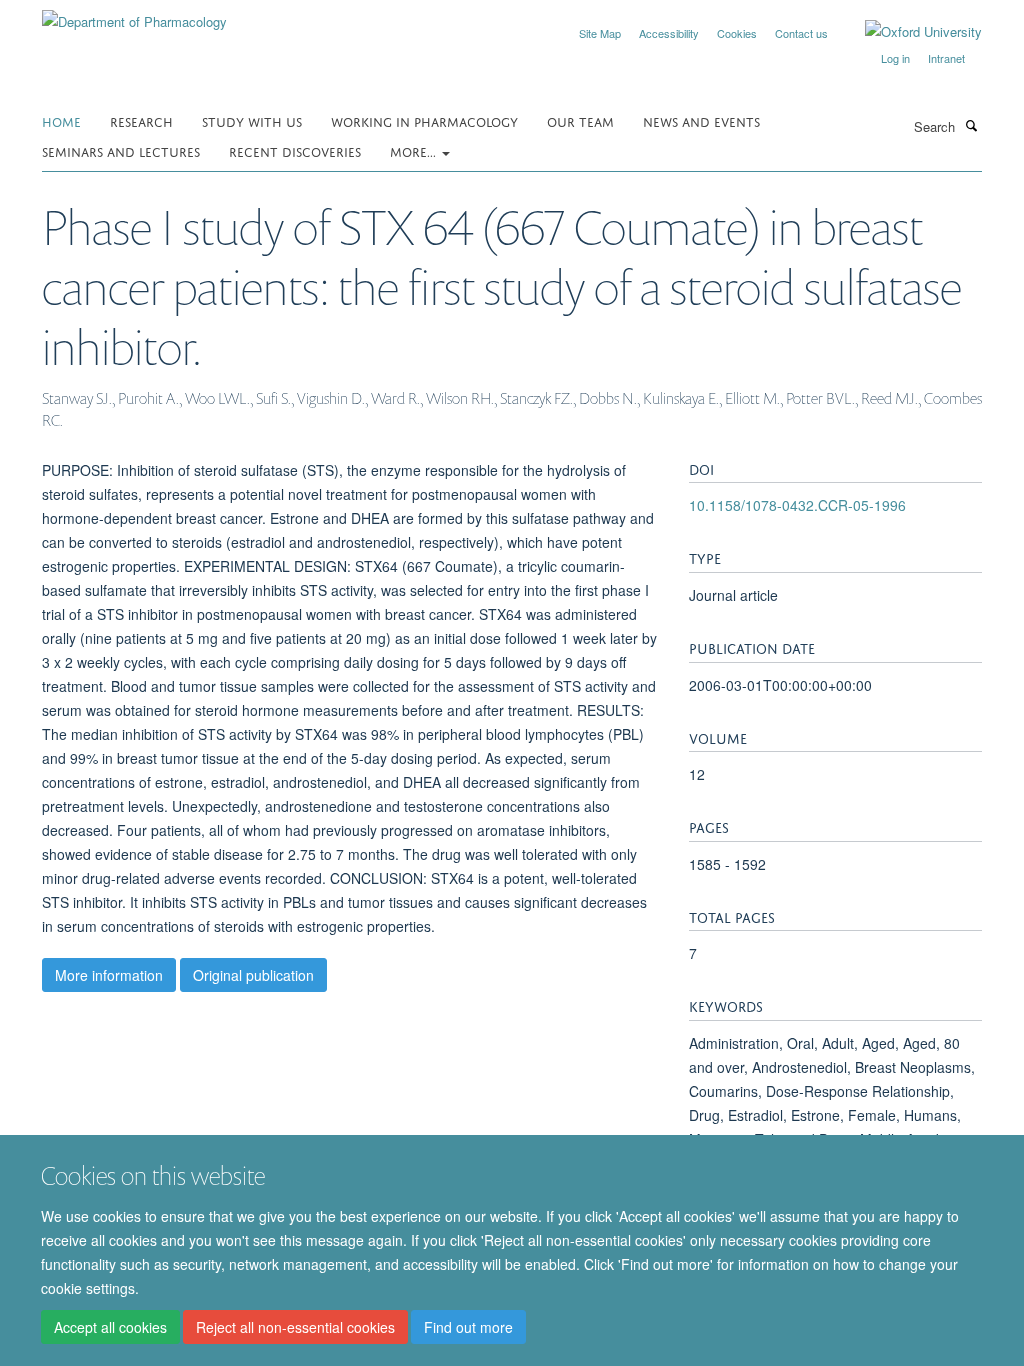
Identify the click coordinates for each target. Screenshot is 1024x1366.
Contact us (801, 33)
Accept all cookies (110, 1327)
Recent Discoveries (295, 150)
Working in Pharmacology (424, 120)
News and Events (701, 120)
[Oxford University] (908, 32)
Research (141, 120)
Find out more (468, 1327)
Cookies (737, 33)
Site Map (600, 33)
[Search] (971, 125)
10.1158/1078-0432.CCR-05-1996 (797, 505)
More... (415, 150)
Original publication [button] (253, 975)
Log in (895, 58)
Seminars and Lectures (121, 150)
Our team (580, 120)
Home (61, 120)
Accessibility (669, 33)
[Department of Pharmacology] (134, 14)
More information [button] (109, 975)
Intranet (946, 58)
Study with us (252, 120)
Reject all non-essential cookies (295, 1327)
